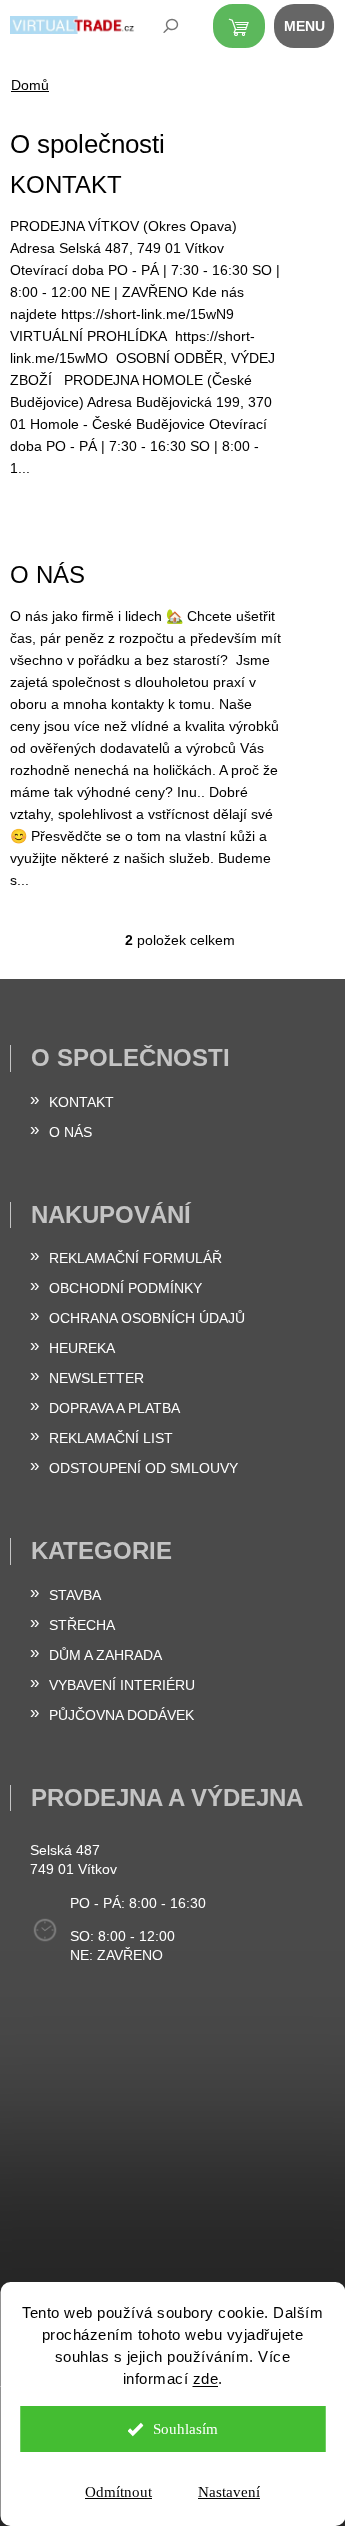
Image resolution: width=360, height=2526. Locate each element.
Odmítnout (118, 2492)
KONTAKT (66, 184)
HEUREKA (82, 1348)
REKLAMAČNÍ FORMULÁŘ (135, 1258)
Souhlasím (185, 2429)
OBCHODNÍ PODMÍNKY (125, 1288)
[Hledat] (157, 30)
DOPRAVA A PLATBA (114, 1408)
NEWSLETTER (96, 1378)
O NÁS (47, 574)
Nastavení (229, 2492)
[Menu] (315, 30)
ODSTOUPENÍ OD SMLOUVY (143, 1468)
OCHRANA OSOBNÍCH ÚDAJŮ (147, 1318)
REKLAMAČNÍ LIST (111, 1438)
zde (206, 2378)
